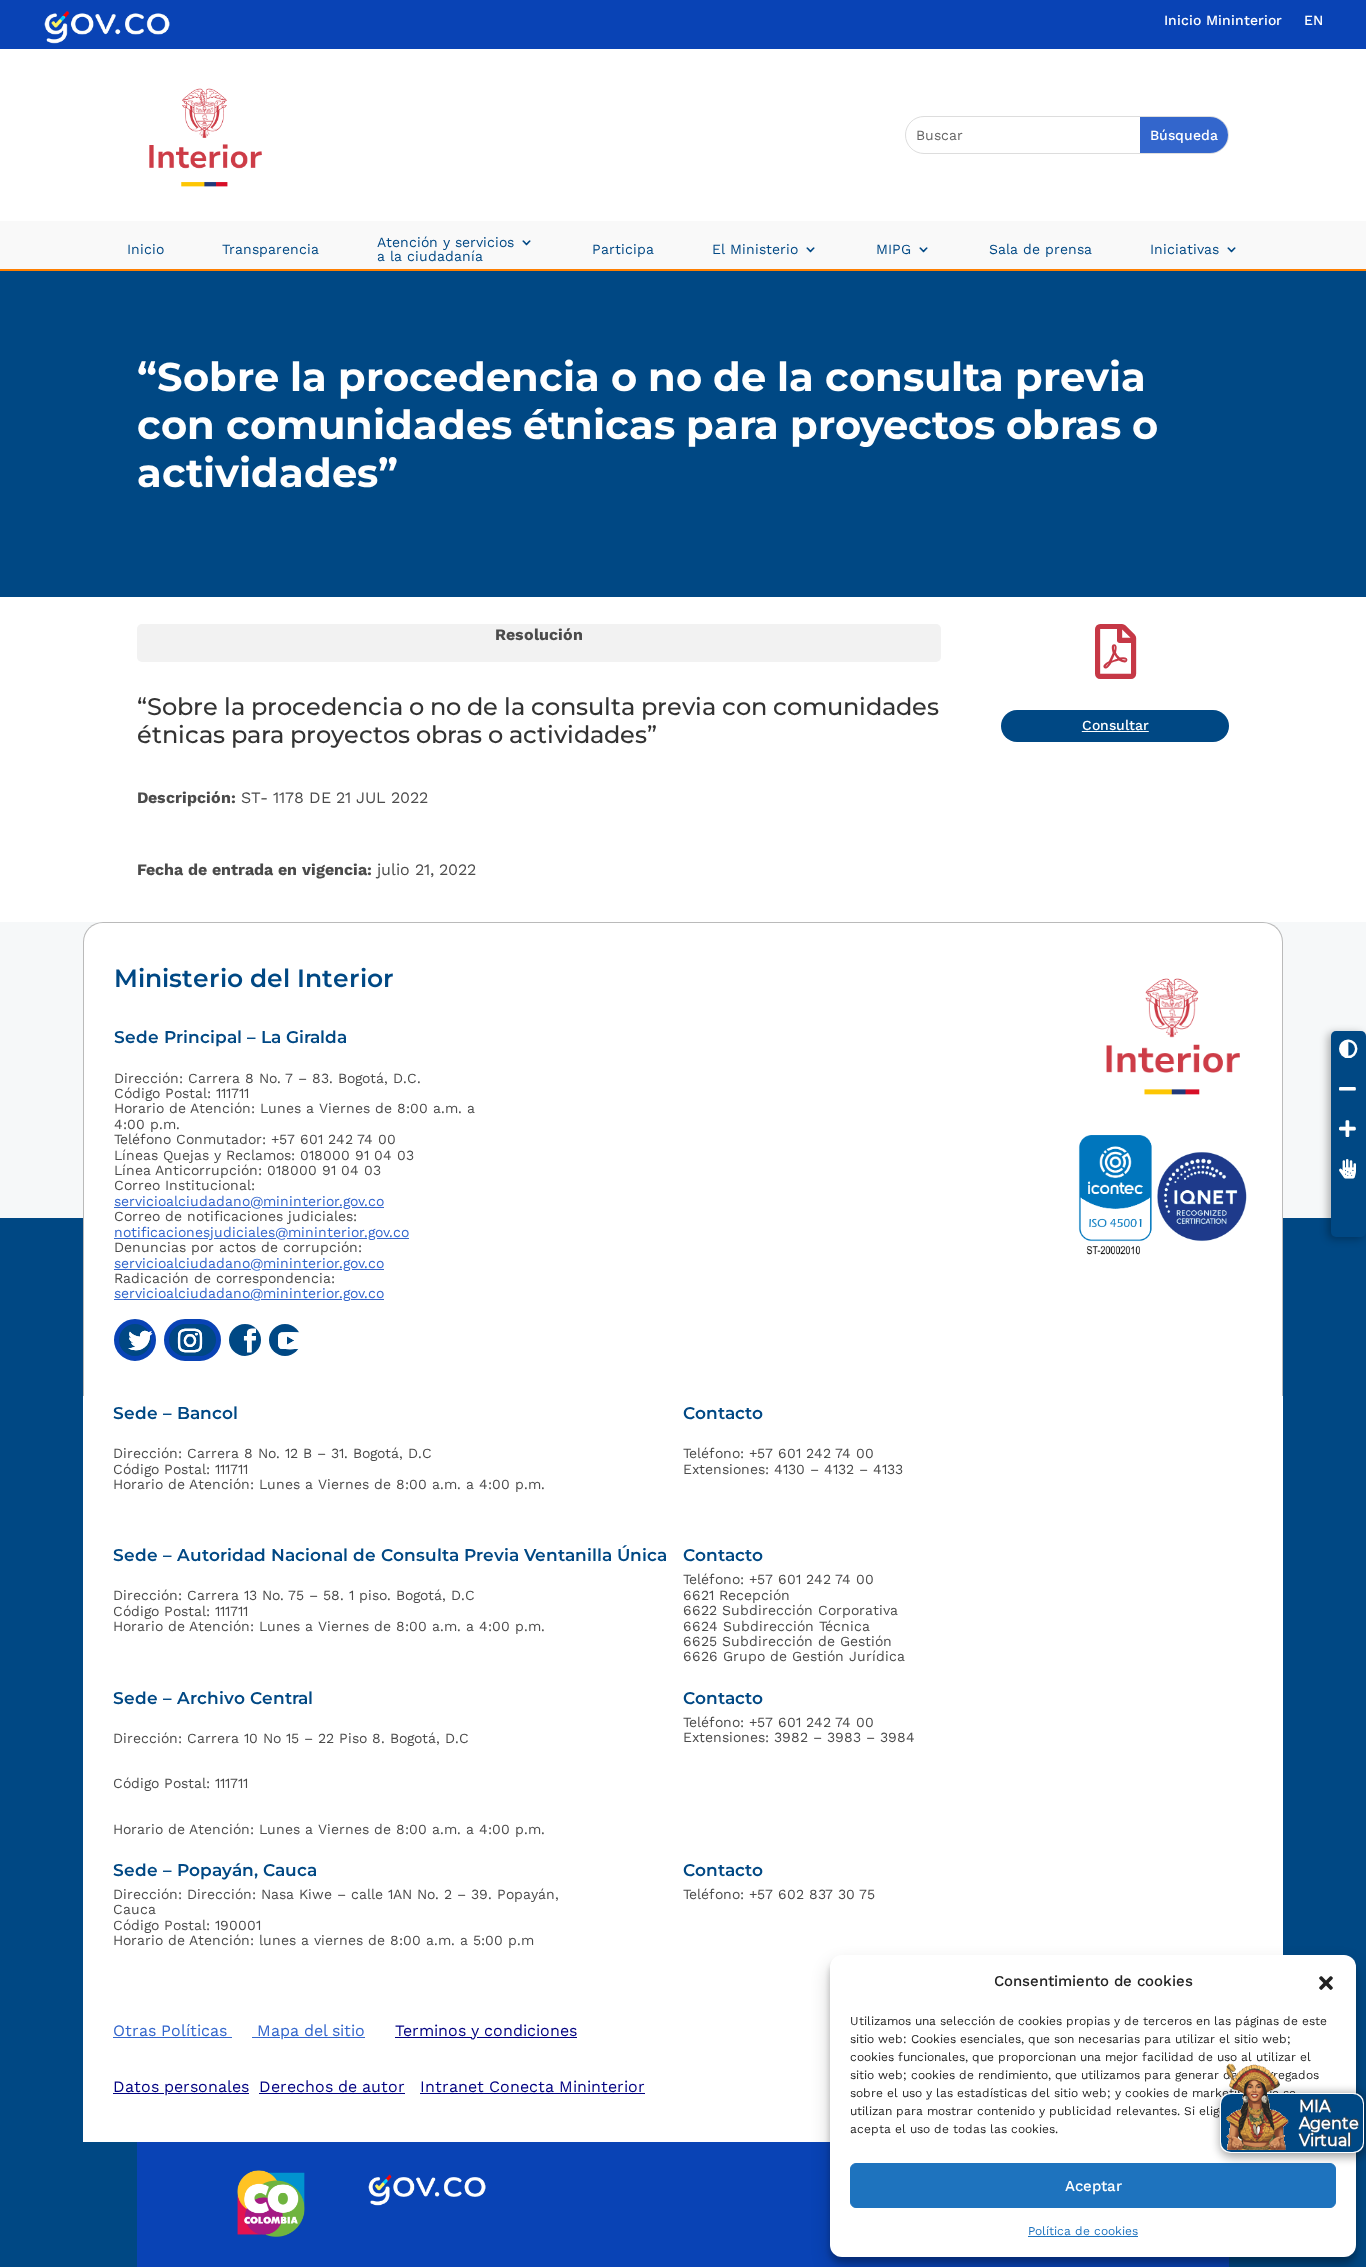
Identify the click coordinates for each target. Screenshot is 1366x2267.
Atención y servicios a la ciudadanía (445, 249)
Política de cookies (1083, 2231)
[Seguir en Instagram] (192, 1340)
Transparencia (270, 249)
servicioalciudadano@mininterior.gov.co (249, 1201)
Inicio (145, 249)
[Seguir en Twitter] (135, 1340)
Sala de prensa (1040, 249)
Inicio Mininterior (1223, 20)
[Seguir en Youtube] (285, 1340)
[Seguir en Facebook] (245, 1340)
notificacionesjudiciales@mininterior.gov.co (261, 1232)
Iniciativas (1184, 249)
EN (1313, 20)
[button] (1326, 1981)
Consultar (1115, 725)
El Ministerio (755, 249)
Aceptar (1093, 2186)
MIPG (893, 249)
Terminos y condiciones (486, 2030)
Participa (623, 249)
